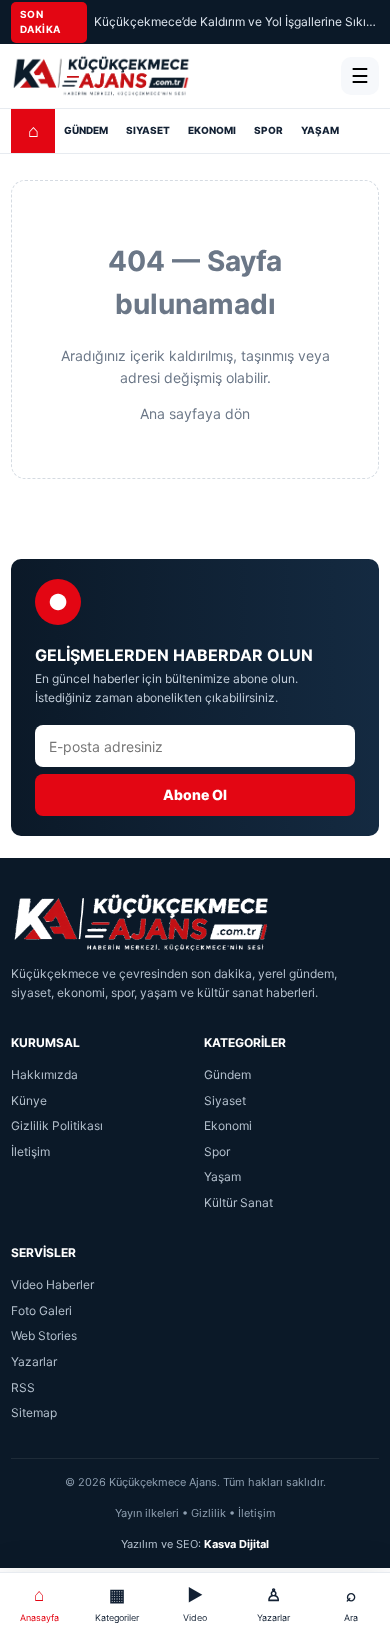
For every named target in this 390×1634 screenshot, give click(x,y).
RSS (23, 1387)
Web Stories (44, 1335)
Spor (217, 1151)
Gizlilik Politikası (57, 1125)
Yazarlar (34, 1361)
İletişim (30, 1151)
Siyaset (225, 1100)
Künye (29, 1100)
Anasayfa (39, 1603)
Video (195, 1603)
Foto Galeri (41, 1310)
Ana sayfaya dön (195, 413)
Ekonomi (228, 1125)
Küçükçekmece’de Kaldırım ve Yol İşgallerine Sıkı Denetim (236, 21)
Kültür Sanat (238, 1202)
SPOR (268, 130)
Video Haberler (52, 1284)
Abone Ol (195, 794)
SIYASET (148, 130)
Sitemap (34, 1412)
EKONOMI (212, 130)
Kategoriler (117, 1603)
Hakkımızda (44, 1074)
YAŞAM (320, 130)
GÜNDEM (86, 130)
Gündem (227, 1074)
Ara (351, 1603)
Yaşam (222, 1176)
